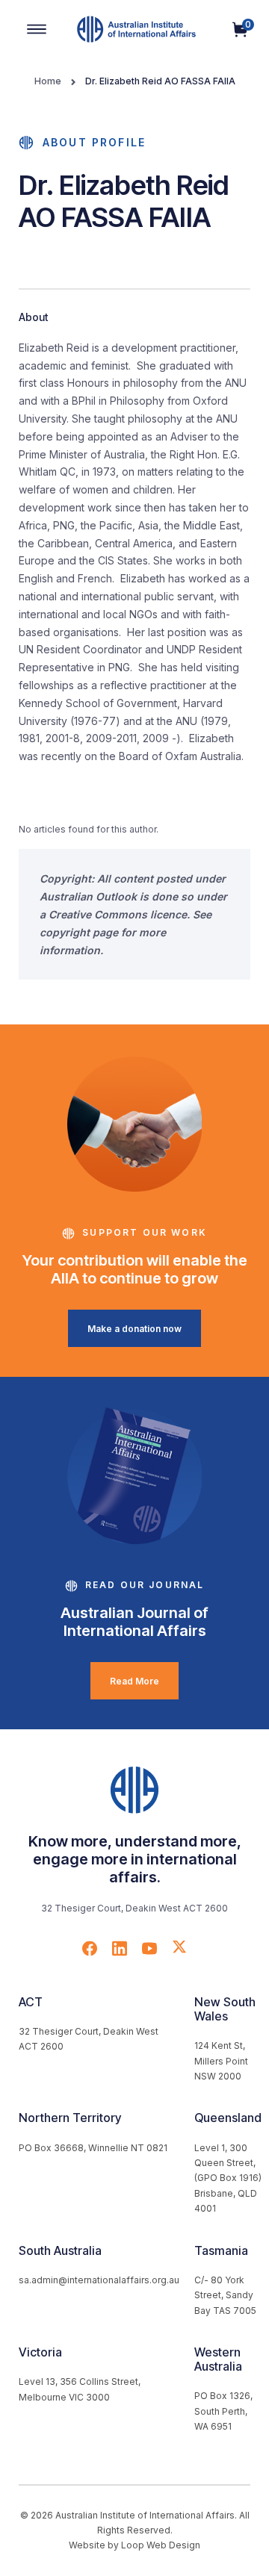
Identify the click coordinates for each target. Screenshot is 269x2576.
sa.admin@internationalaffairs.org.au (99, 2280)
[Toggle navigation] (37, 29)
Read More (134, 1681)
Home (48, 81)
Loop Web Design (161, 2545)
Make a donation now (134, 1329)
